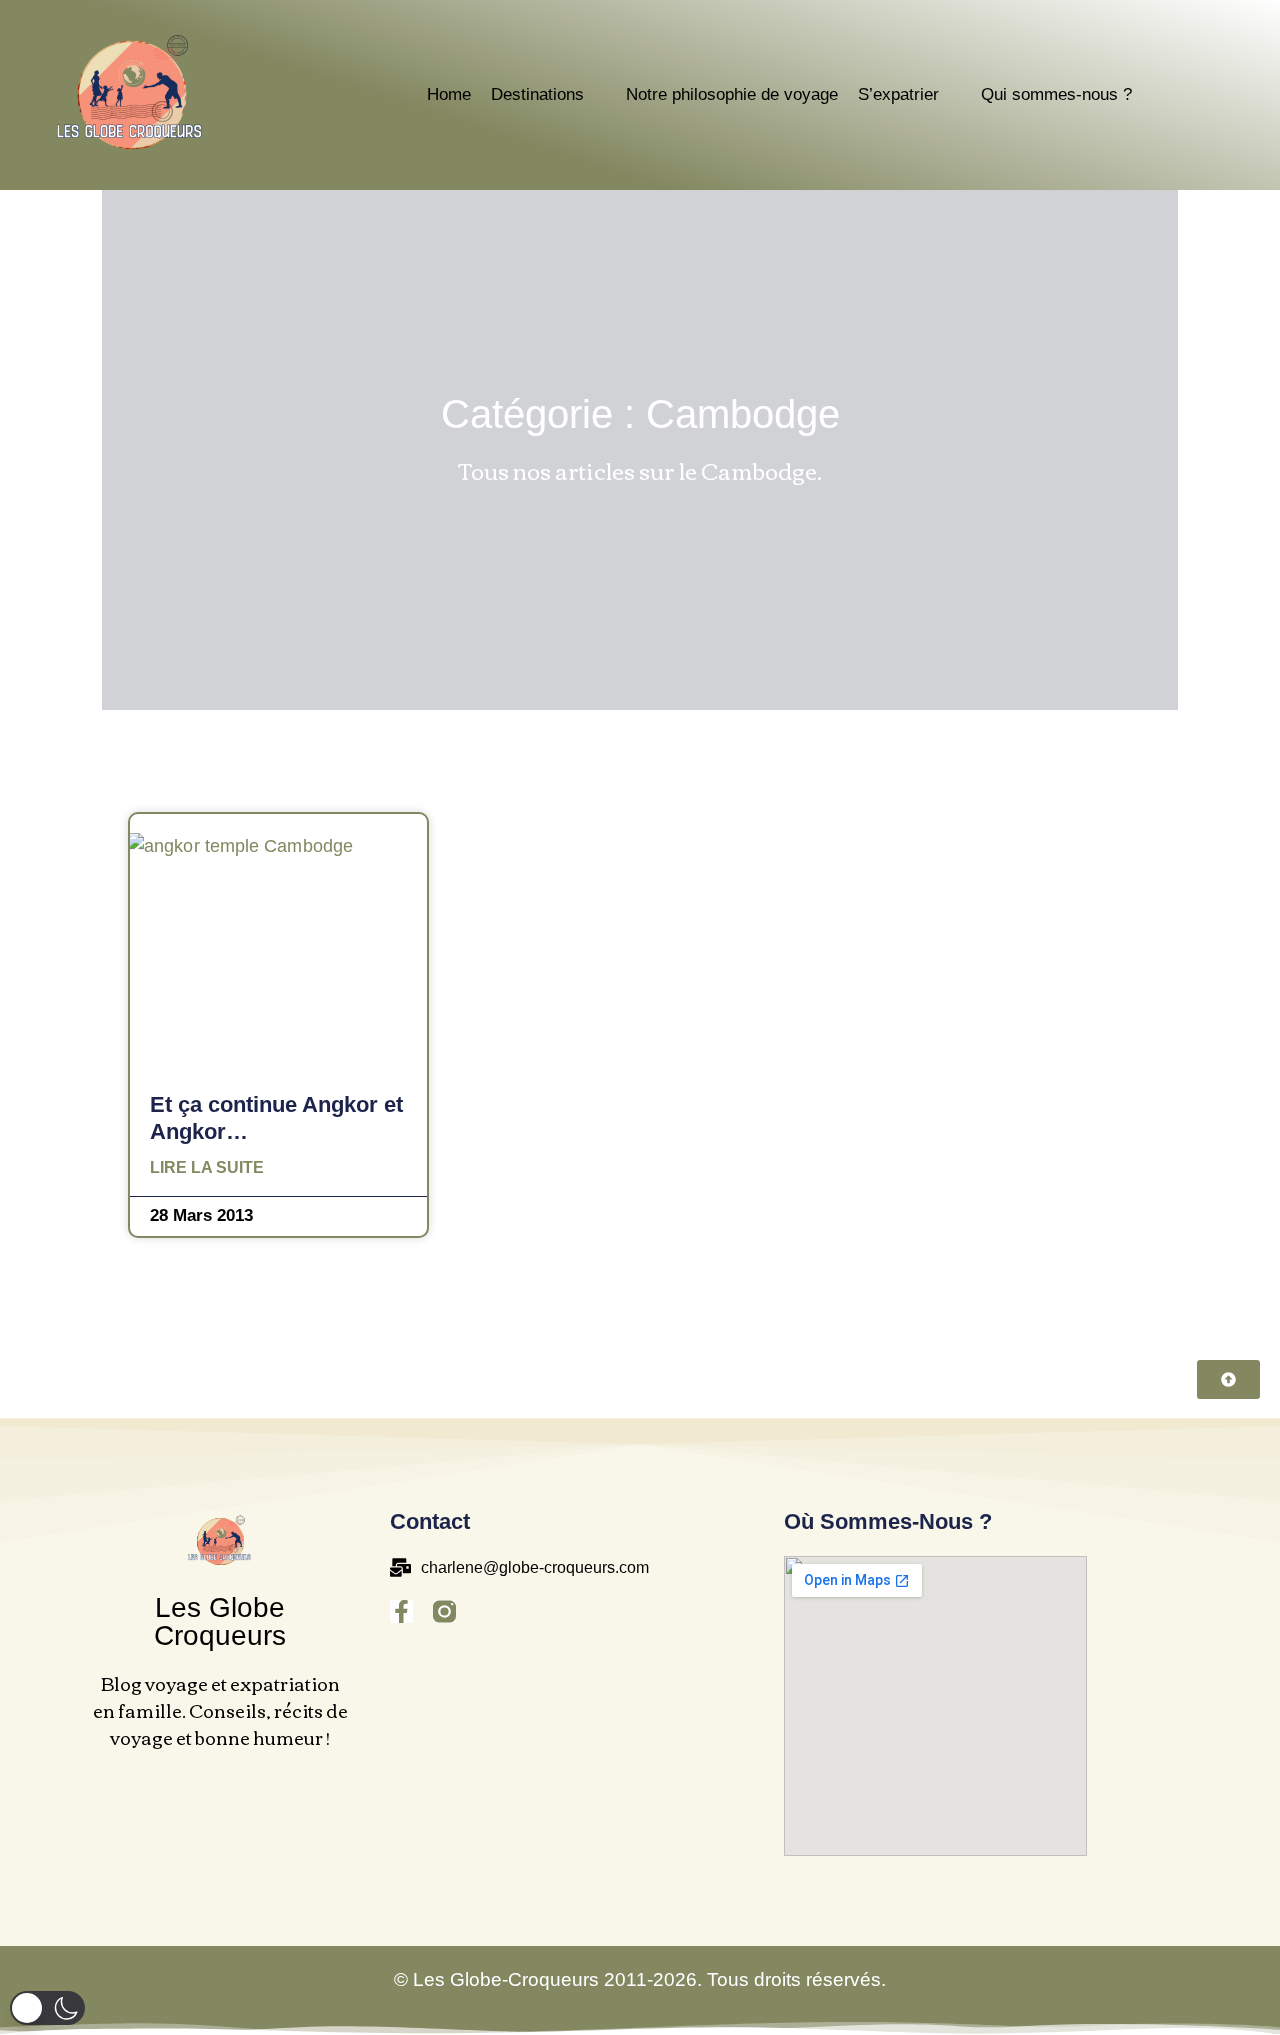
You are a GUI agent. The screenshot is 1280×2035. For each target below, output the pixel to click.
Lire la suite (207, 1168)
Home (449, 94)
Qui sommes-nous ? (1056, 94)
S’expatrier (898, 94)
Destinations (537, 94)
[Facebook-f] (401, 1611)
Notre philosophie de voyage (732, 94)
